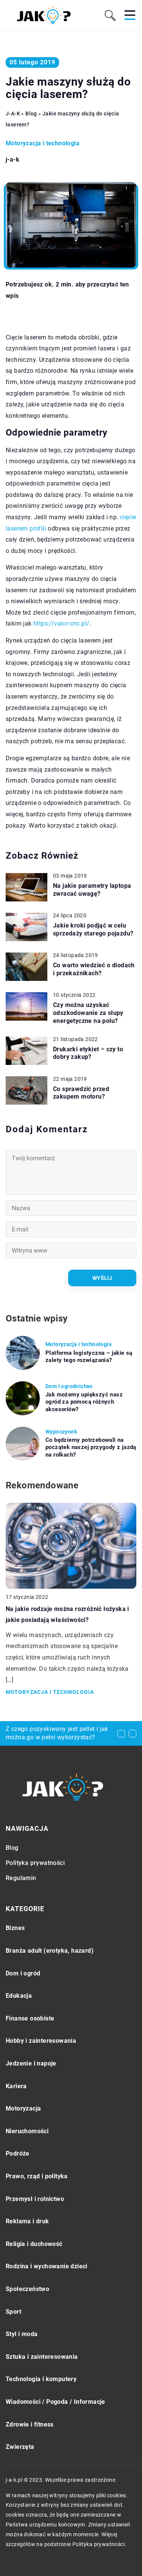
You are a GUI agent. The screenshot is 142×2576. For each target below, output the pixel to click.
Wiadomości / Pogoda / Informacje (55, 2402)
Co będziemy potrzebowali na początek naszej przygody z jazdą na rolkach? (91, 1447)
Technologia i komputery (41, 2379)
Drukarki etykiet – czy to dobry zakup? (88, 1053)
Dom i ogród (23, 1973)
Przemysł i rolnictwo (35, 2199)
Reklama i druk (27, 2221)
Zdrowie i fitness (30, 2424)
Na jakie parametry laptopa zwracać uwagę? (92, 890)
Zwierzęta (20, 2447)
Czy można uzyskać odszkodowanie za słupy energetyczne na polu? (88, 1013)
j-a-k (12, 160)
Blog (12, 1848)
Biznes (15, 1928)
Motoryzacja (23, 2108)
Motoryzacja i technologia (43, 143)
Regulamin (21, 1878)
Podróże (18, 2153)
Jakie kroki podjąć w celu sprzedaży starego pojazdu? (93, 929)
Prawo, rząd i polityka (37, 2176)
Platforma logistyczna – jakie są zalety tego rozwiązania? (89, 1357)
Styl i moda (22, 2334)
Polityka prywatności (35, 1863)
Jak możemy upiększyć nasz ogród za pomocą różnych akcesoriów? (84, 1402)
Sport (13, 2312)
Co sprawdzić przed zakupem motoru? (81, 1093)
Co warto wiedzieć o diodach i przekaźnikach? (94, 969)
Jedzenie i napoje (31, 2063)
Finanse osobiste (30, 2018)
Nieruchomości (27, 2131)
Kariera (16, 2086)
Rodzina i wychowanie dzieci (47, 2266)
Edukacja (19, 1996)
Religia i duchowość (34, 2244)
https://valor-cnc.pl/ (61, 623)
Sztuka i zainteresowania (42, 2357)
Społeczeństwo (27, 2289)
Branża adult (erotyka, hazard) (50, 1951)
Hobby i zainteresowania (41, 2041)
